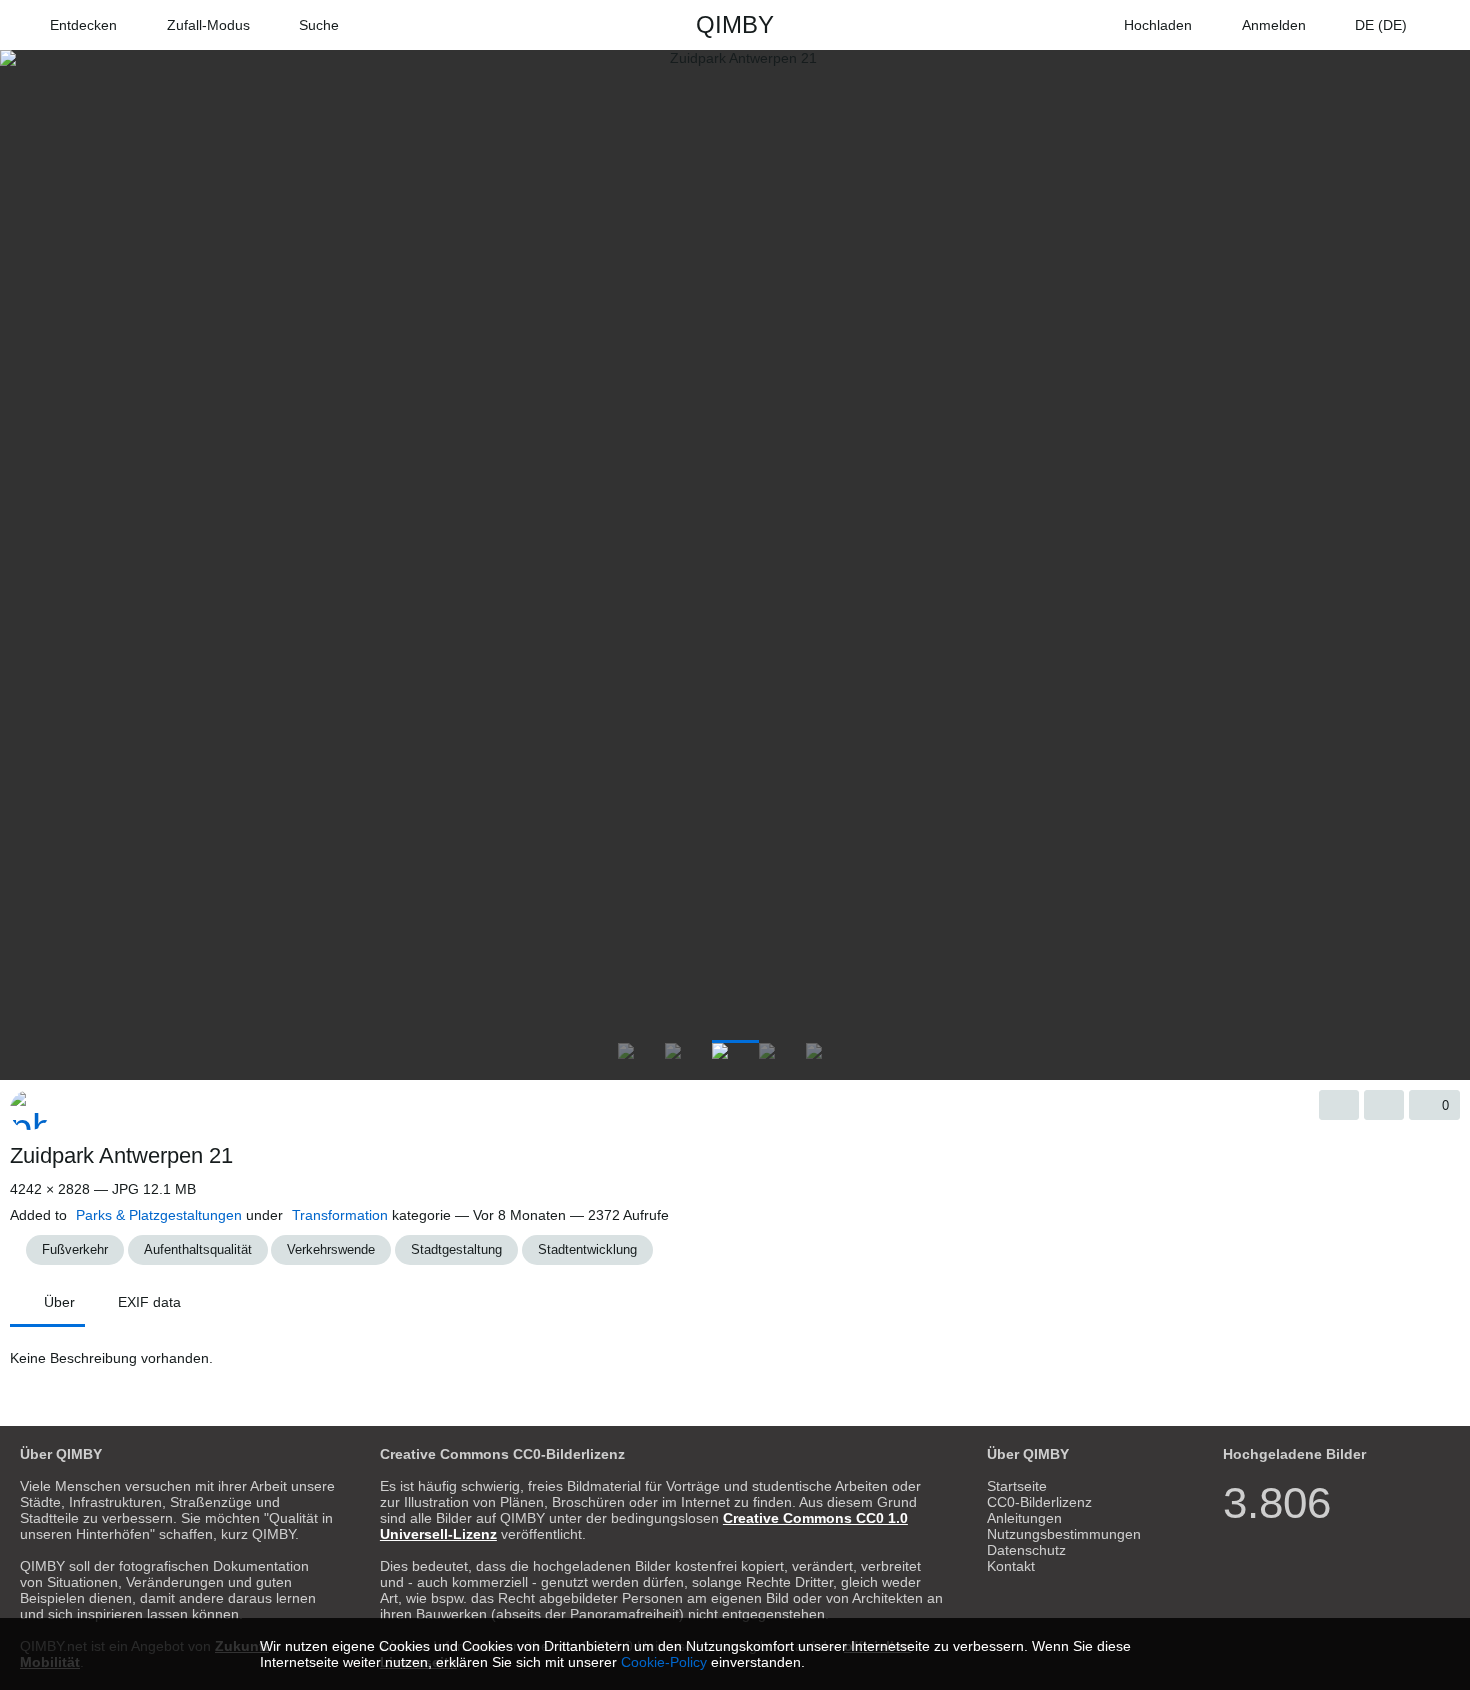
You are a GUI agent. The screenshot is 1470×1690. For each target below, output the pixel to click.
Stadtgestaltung (456, 1249)
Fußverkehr (75, 1249)
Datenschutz (1026, 1550)
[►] (1450, 1055)
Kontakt (1011, 1566)
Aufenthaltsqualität (198, 1249)
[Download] (1339, 1105)
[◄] (20, 1055)
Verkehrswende (331, 1249)
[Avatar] (30, 1110)
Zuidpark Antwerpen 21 (121, 1155)
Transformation (340, 1215)
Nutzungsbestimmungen (1064, 1534)
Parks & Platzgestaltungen (159, 1215)
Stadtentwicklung (587, 1249)
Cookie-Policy (664, 1662)
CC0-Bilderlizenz (1039, 1502)
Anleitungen (1024, 1518)
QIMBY (735, 24)
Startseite (1017, 1486)
